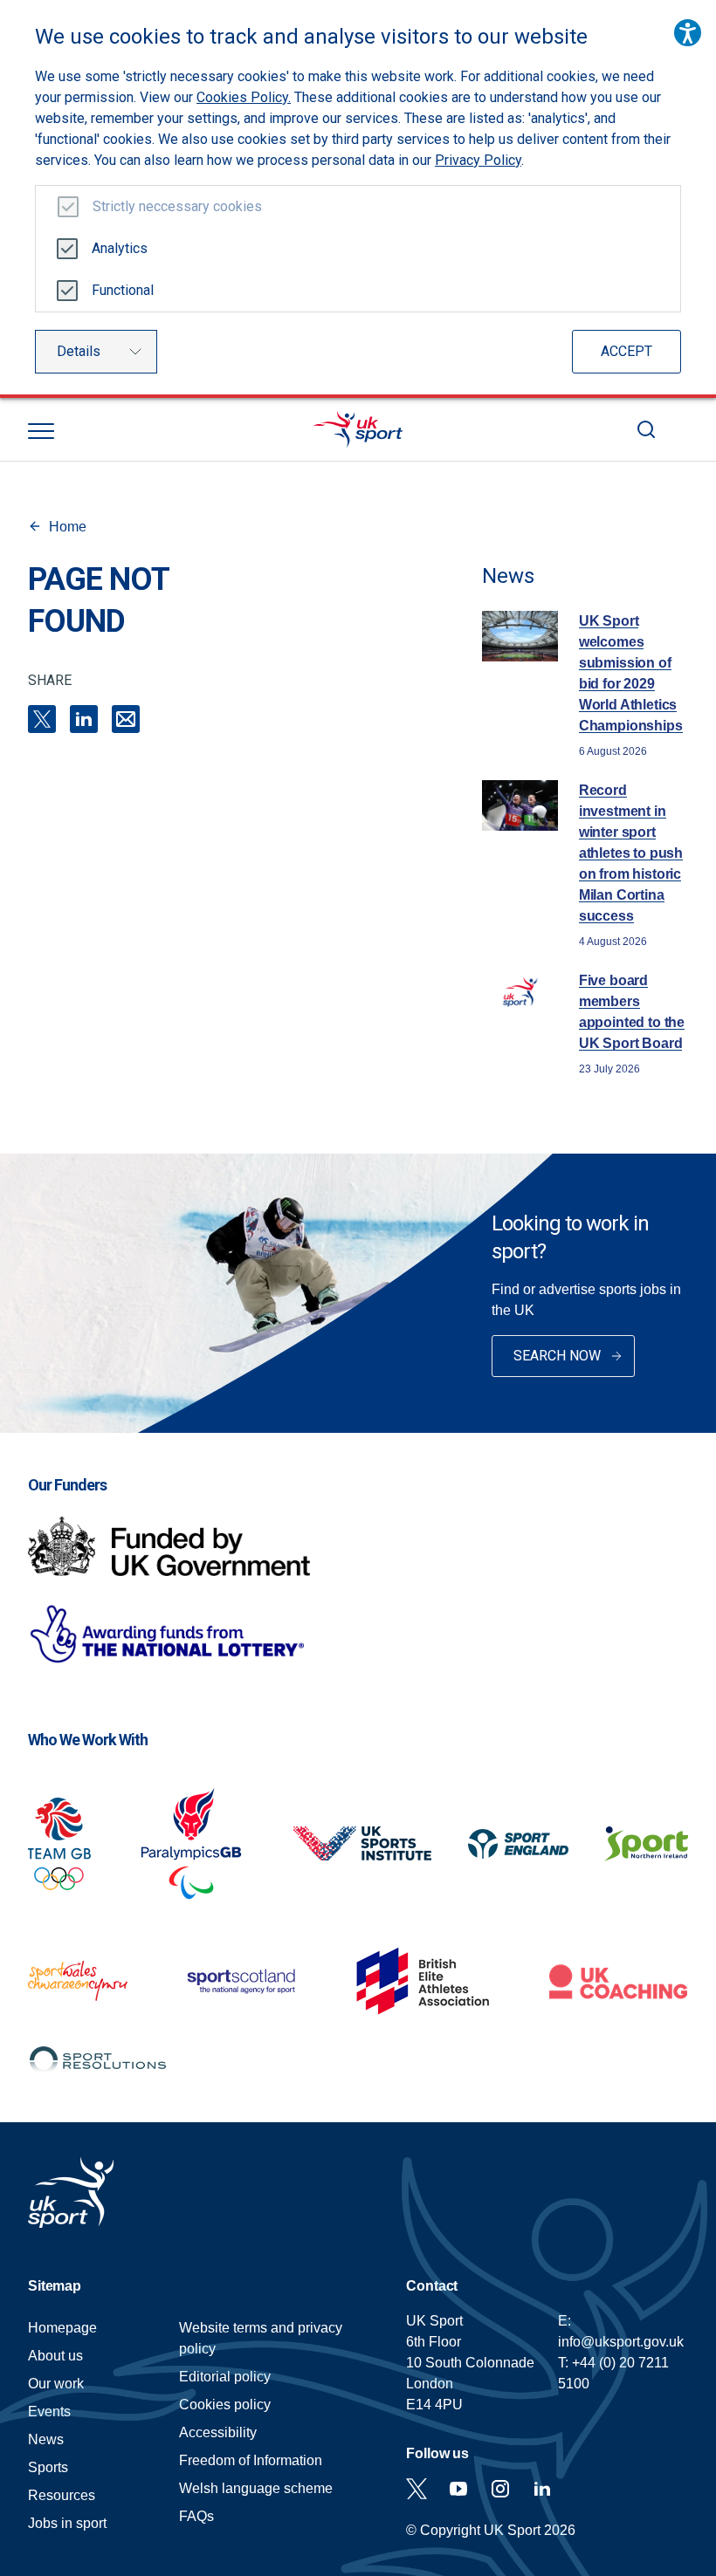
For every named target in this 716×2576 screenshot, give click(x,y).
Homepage (358, 429)
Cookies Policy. (244, 97)
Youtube (458, 2489)
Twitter (417, 2489)
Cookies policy (225, 2405)
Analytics (120, 248)
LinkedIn (84, 719)
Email (126, 719)
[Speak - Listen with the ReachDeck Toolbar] (688, 33)
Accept (626, 351)
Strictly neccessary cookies (177, 206)
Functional (123, 290)
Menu (41, 431)
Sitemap (55, 2286)
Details (79, 351)
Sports (48, 2467)
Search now (557, 1356)
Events (49, 2412)
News (46, 2439)
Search (646, 429)
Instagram (500, 2489)
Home (68, 527)
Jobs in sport (67, 2523)
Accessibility (218, 2432)
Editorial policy (225, 2377)
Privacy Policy (478, 160)
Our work (56, 2384)
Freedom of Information (251, 2460)
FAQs (196, 2516)
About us (55, 2356)
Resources (62, 2495)
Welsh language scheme (256, 2488)
